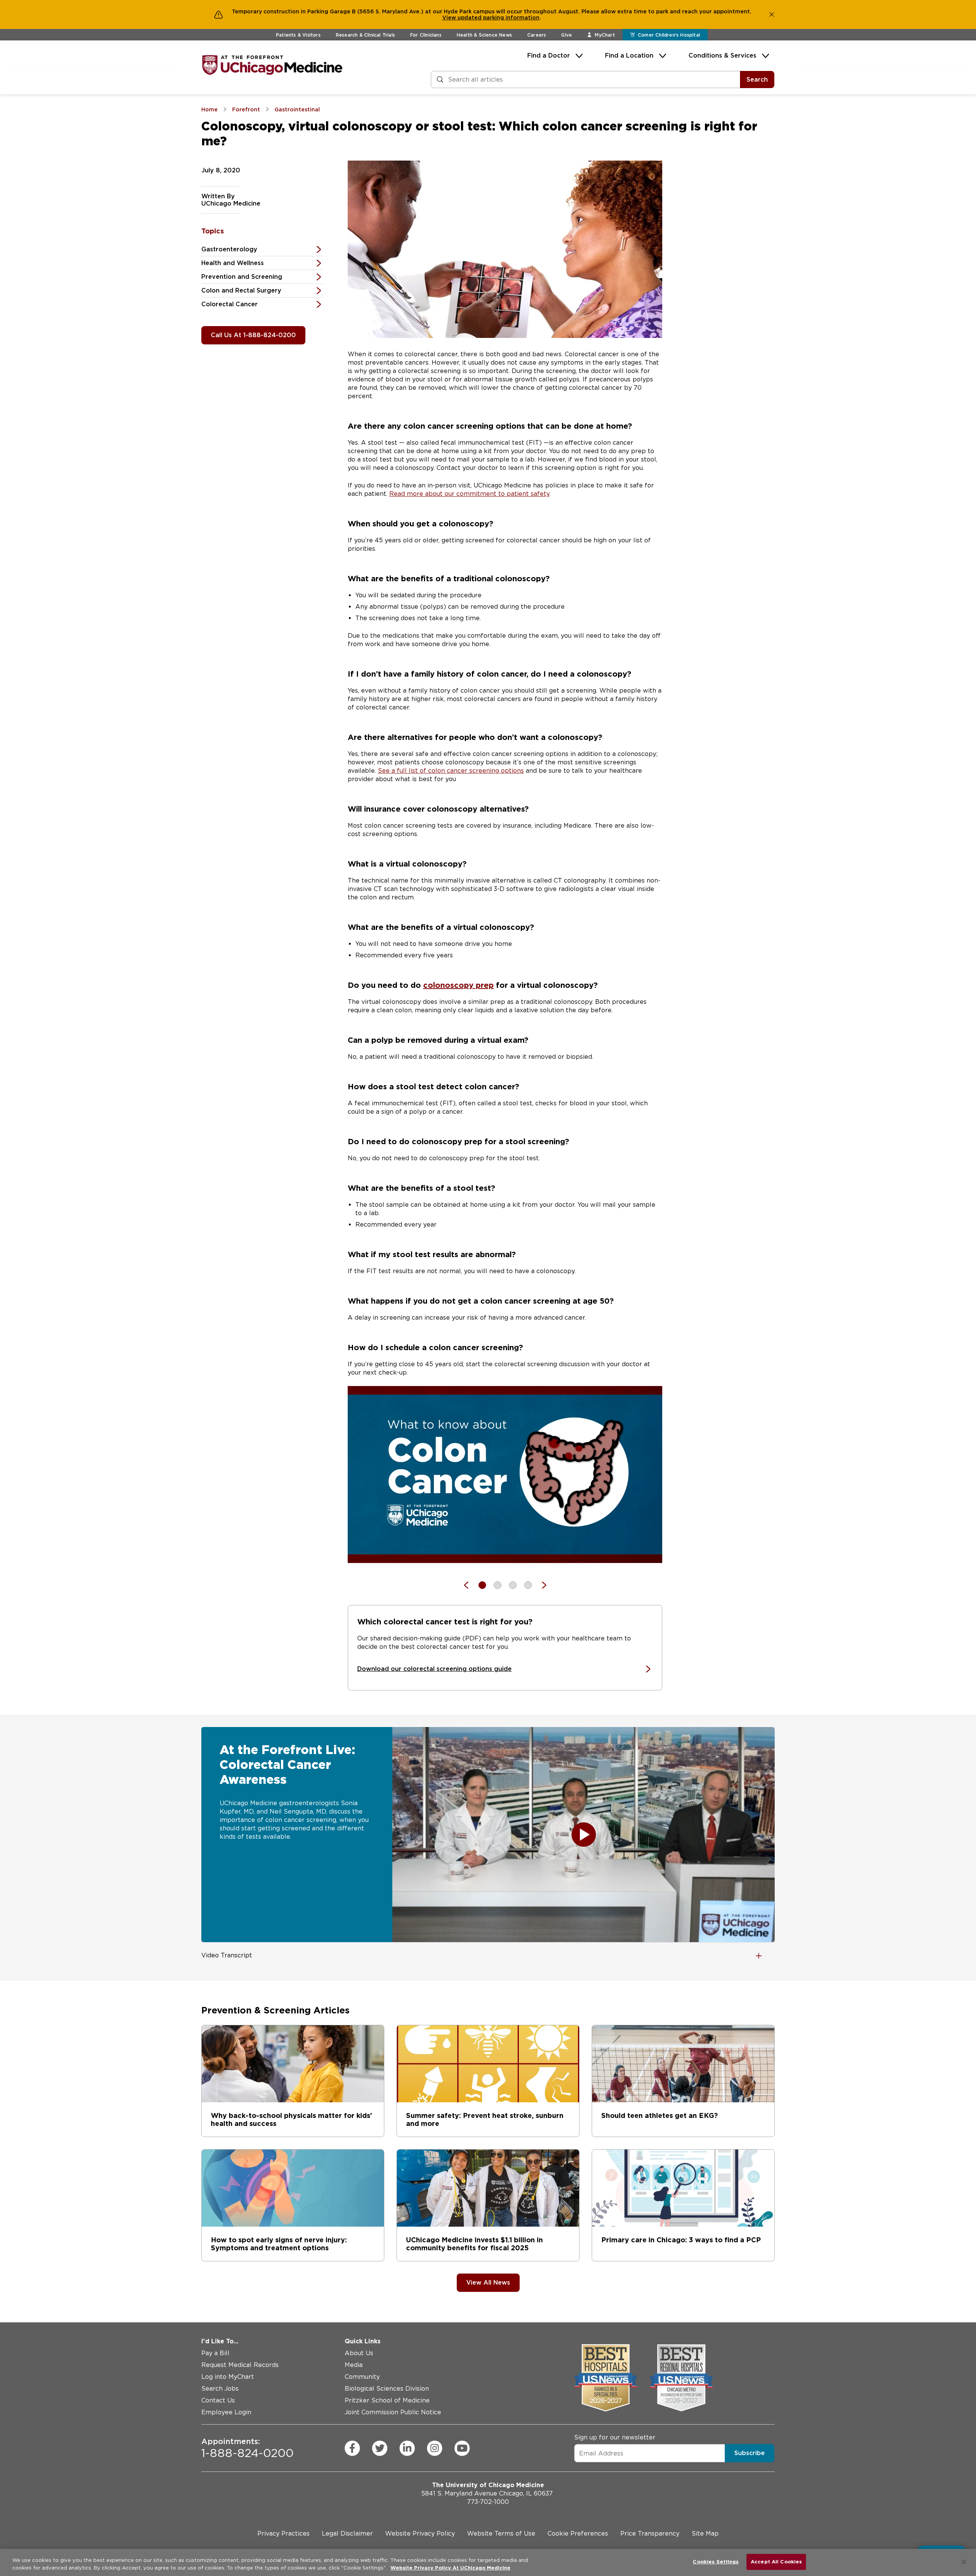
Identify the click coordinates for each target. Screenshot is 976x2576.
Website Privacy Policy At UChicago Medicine (450, 2568)
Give (567, 35)
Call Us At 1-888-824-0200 (253, 335)
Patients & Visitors (298, 35)
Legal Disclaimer (347, 2533)
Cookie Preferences (578, 2533)
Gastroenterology (229, 249)
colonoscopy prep (458, 985)
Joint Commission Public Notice (393, 2412)
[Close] (964, 2562)
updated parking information (498, 18)
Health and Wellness (233, 263)
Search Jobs (220, 2389)
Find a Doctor (549, 55)
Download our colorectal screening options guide (434, 1669)
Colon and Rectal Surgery (241, 290)
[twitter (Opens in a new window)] (380, 2448)
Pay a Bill (215, 2353)
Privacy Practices (283, 2533)
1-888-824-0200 (247, 2448)
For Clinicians (426, 35)
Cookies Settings (716, 2562)
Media (354, 2365)
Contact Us (218, 2400)
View (450, 18)
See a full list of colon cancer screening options (451, 771)
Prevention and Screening (242, 277)
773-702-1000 (488, 2502)
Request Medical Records (240, 2365)
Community (362, 2377)
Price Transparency (650, 2533)
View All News (488, 2283)
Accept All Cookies (776, 2562)
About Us (359, 2353)
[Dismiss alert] (772, 14)
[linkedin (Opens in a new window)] (407, 2448)
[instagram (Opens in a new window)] (435, 2448)
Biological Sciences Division (387, 2389)
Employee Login (226, 2412)
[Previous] (470, 1585)
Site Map (705, 2533)
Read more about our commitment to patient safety (469, 494)
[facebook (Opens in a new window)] (352, 2448)
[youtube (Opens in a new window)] (462, 2448)
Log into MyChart (228, 2377)
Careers (537, 35)
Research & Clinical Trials (365, 35)
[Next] (540, 1585)
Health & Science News (484, 35)
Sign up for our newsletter (615, 2437)
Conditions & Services (722, 55)
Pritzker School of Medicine (387, 2400)
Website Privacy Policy (420, 2533)
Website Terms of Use (501, 2533)
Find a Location (629, 55)
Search (757, 80)
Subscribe (750, 2453)
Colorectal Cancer (230, 304)
